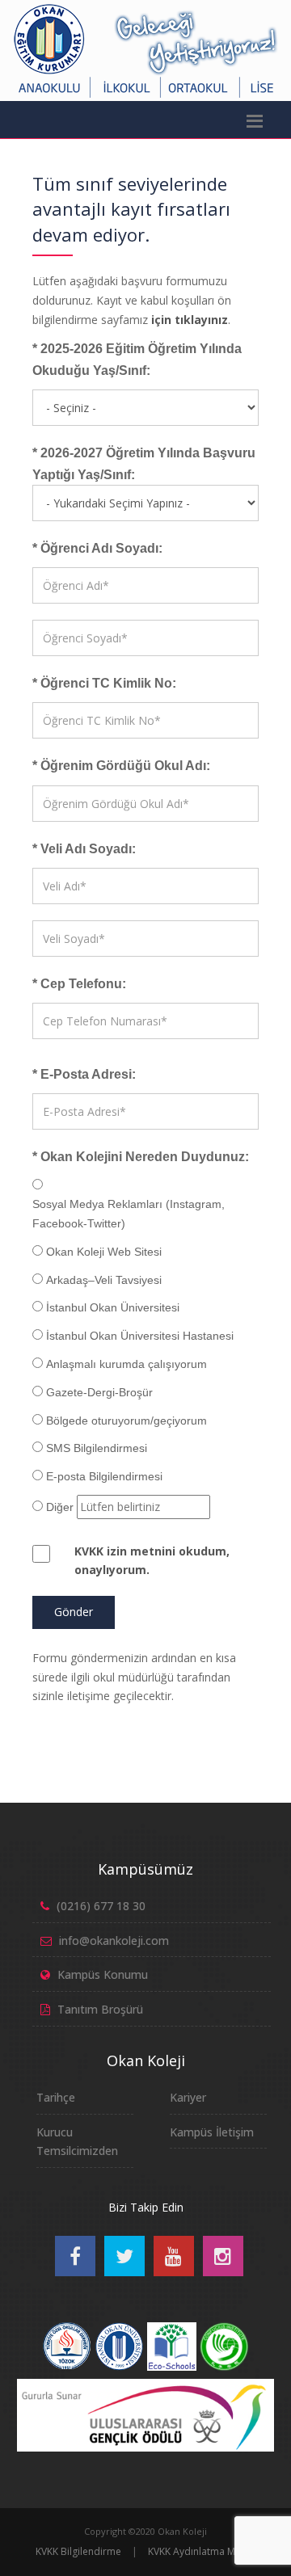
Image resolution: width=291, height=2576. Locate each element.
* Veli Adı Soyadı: (84, 849)
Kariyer (188, 2097)
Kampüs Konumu (103, 1974)
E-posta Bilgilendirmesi (104, 1476)
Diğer (60, 1507)
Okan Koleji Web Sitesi (104, 1252)
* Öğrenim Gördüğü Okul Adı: (121, 766)
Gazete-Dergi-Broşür (99, 1392)
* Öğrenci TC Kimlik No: (104, 683)
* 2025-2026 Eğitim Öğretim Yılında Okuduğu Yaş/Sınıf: (137, 360)
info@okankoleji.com (114, 1940)
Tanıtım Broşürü (100, 2009)
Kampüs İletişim (212, 2132)
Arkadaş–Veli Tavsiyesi (104, 1280)
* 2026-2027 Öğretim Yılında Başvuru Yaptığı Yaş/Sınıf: (144, 464)
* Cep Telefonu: (79, 984)
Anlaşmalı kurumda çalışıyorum (127, 1364)
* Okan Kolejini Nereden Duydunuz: (141, 1157)
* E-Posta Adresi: (84, 1074)
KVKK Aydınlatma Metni (200, 2551)
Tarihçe (56, 2097)
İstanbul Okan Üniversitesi (113, 1307)
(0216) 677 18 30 (101, 1906)
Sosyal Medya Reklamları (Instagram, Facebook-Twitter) (129, 1214)
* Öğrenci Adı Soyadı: (97, 548)
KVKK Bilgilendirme (78, 2551)
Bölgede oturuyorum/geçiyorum (127, 1421)
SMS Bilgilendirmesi (97, 1448)
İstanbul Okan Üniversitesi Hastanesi (140, 1336)
